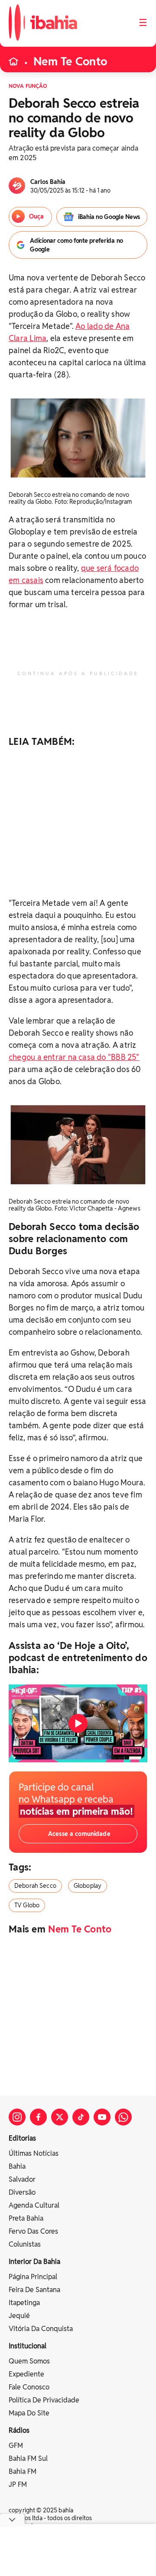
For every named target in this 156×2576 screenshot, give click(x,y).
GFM (16, 2446)
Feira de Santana (34, 2290)
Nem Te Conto (70, 61)
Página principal (33, 2277)
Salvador (22, 2179)
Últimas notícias (34, 2153)
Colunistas (25, 2244)
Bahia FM (23, 2471)
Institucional (28, 2346)
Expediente (26, 2374)
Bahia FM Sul (28, 2458)
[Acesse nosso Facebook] (38, 2117)
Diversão (22, 2192)
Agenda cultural (34, 2205)
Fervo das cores (33, 2231)
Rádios (19, 2430)
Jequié (19, 2316)
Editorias (22, 2138)
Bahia (17, 2166)
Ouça (36, 216)
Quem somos (29, 2361)
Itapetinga (24, 2303)
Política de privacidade (44, 2400)
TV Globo (27, 1905)
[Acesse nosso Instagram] (17, 2117)
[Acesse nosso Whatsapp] (123, 2117)
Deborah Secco (35, 1886)
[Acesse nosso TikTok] (81, 2117)
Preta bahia (26, 2218)
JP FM (18, 2484)
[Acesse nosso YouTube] (102, 2117)
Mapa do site (29, 2413)
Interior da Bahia (34, 2262)
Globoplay (88, 1886)
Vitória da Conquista (41, 2329)
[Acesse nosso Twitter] (60, 2117)
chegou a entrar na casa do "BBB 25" (74, 1057)
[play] (78, 1723)
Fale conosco (29, 2387)
